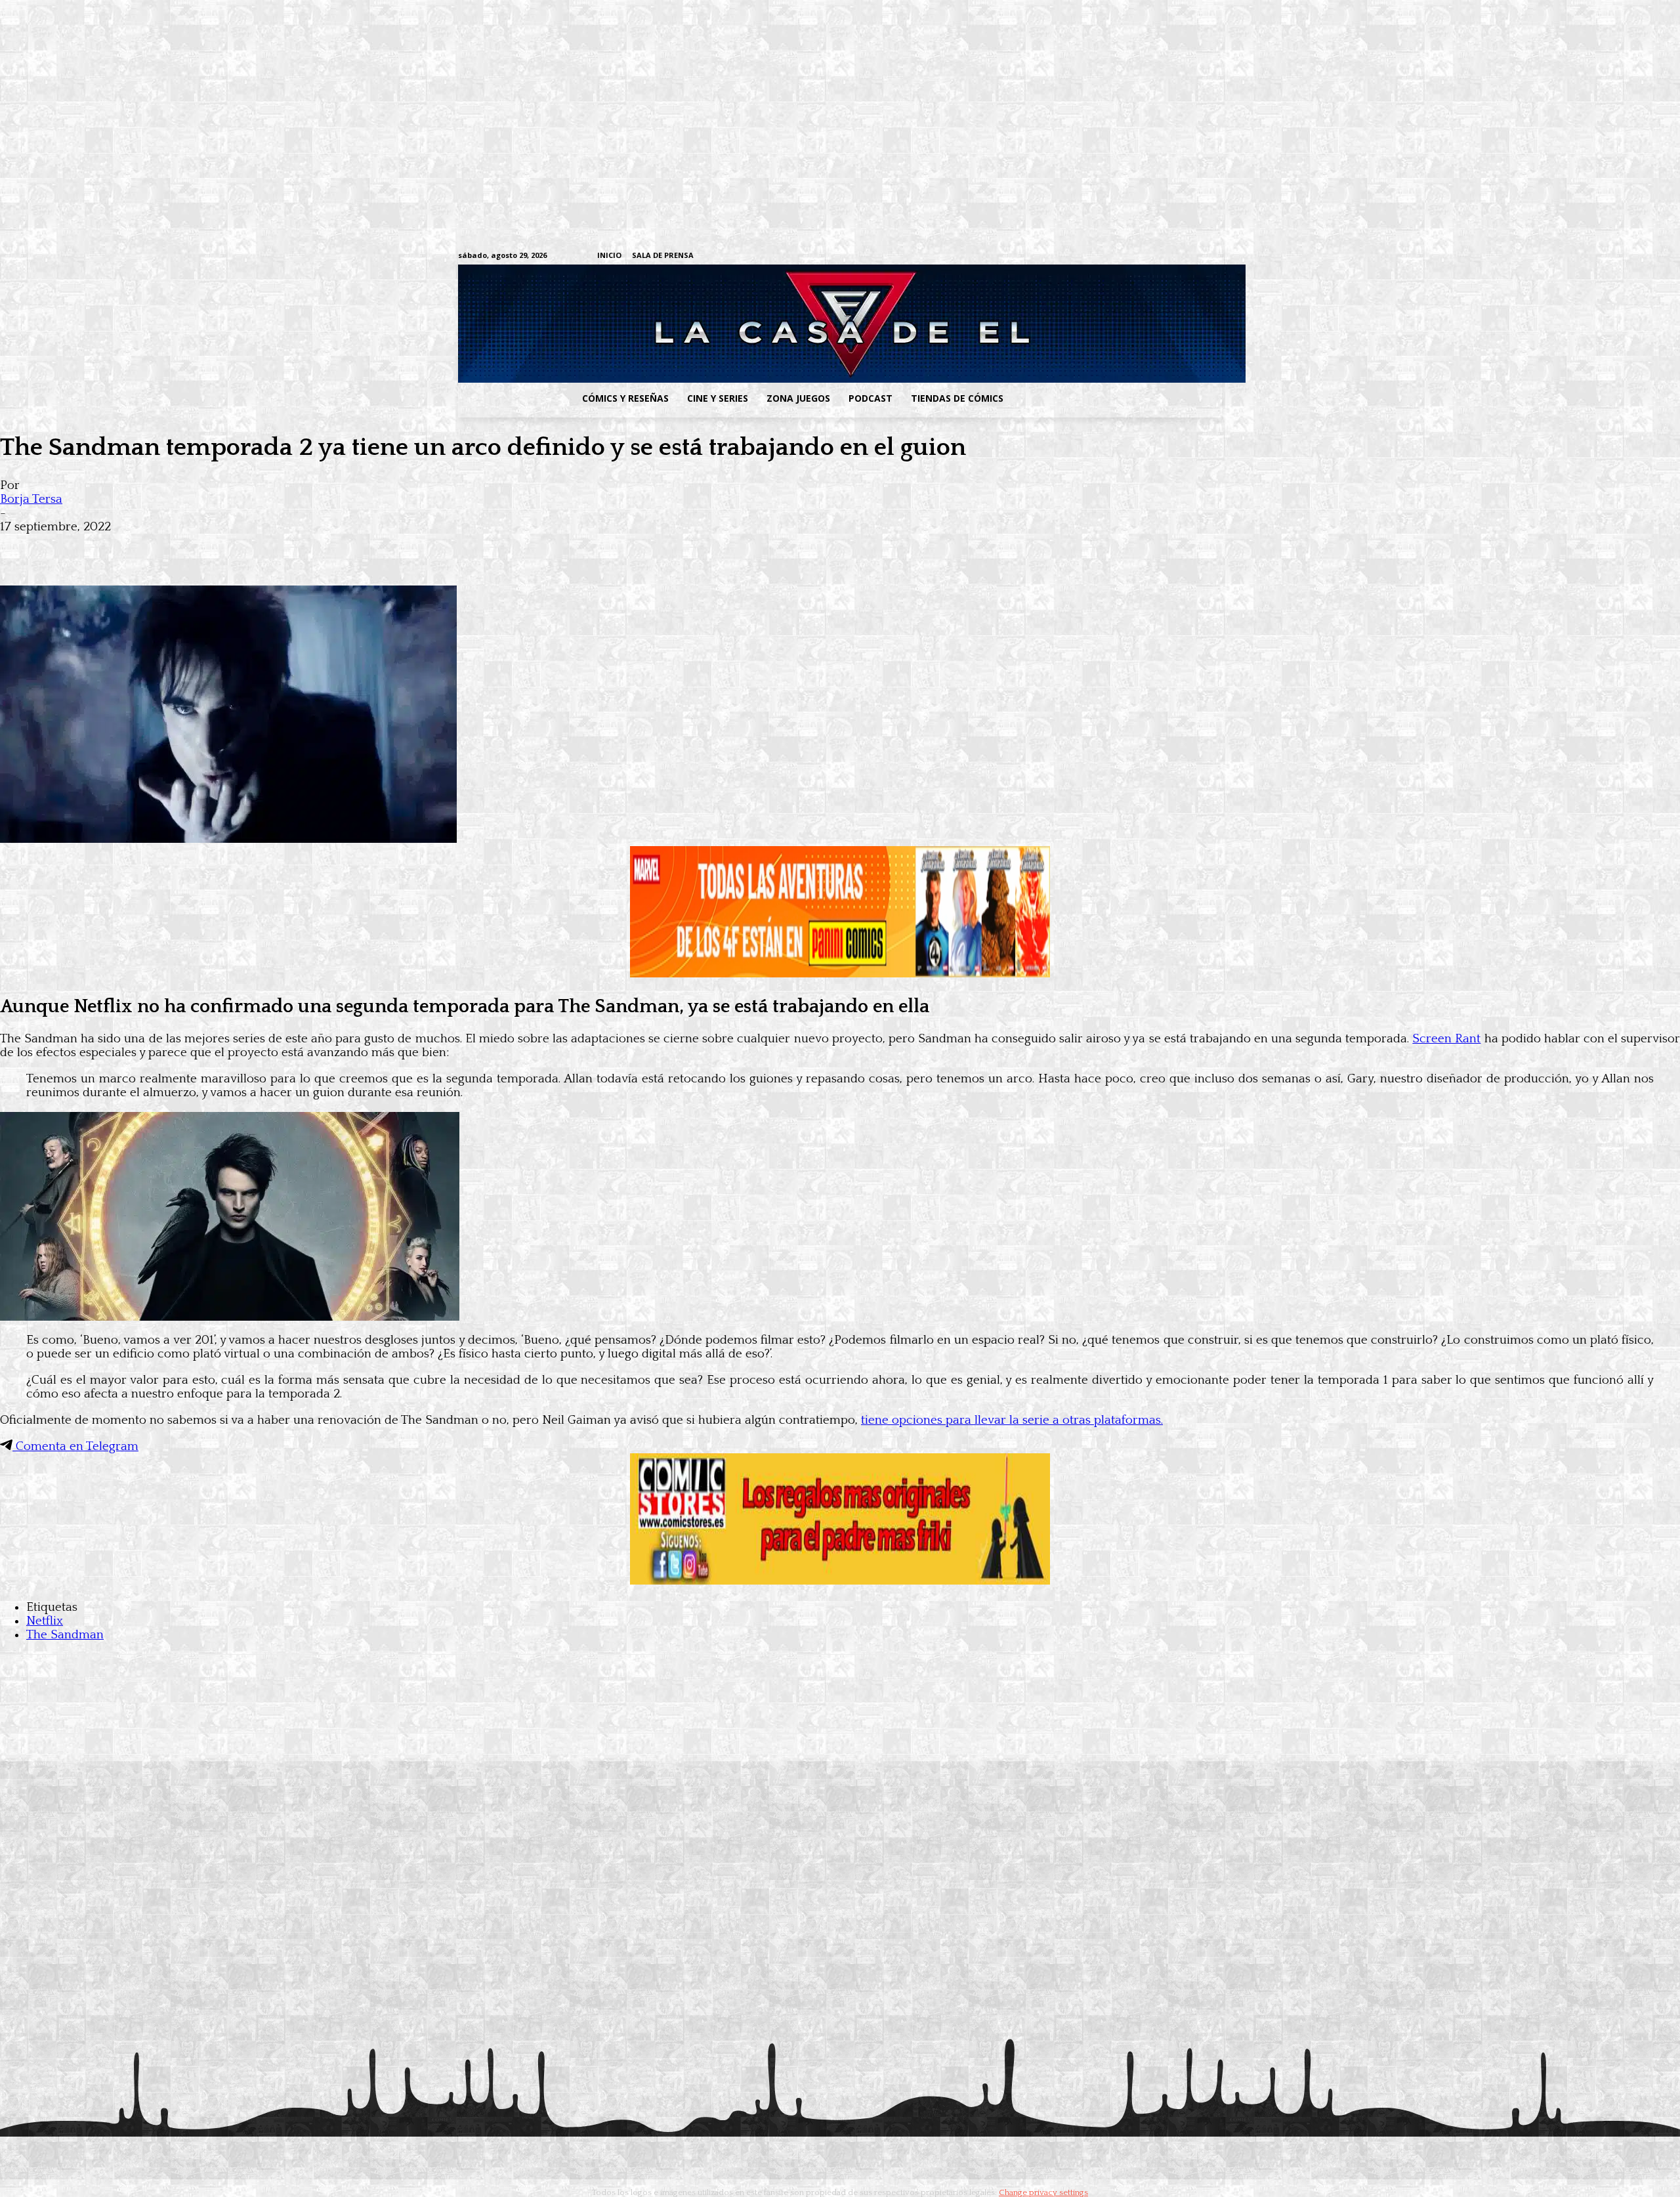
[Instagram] (1113, 256)
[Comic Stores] (840, 1581)
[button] (1118, 398)
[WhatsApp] (163, 547)
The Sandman (65, 1635)
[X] (1195, 256)
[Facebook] (1093, 256)
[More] (258, 547)
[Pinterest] (210, 547)
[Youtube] (1215, 256)
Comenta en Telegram (75, 1446)
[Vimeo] (1060, 256)
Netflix (45, 1621)
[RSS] (1134, 256)
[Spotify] (1154, 256)
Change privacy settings (1043, 2192)
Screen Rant (1446, 1039)
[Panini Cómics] (840, 974)
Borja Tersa (31, 499)
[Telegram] (1174, 256)
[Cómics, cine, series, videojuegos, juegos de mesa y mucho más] (772, 324)
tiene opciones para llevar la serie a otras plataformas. (1012, 1420)
